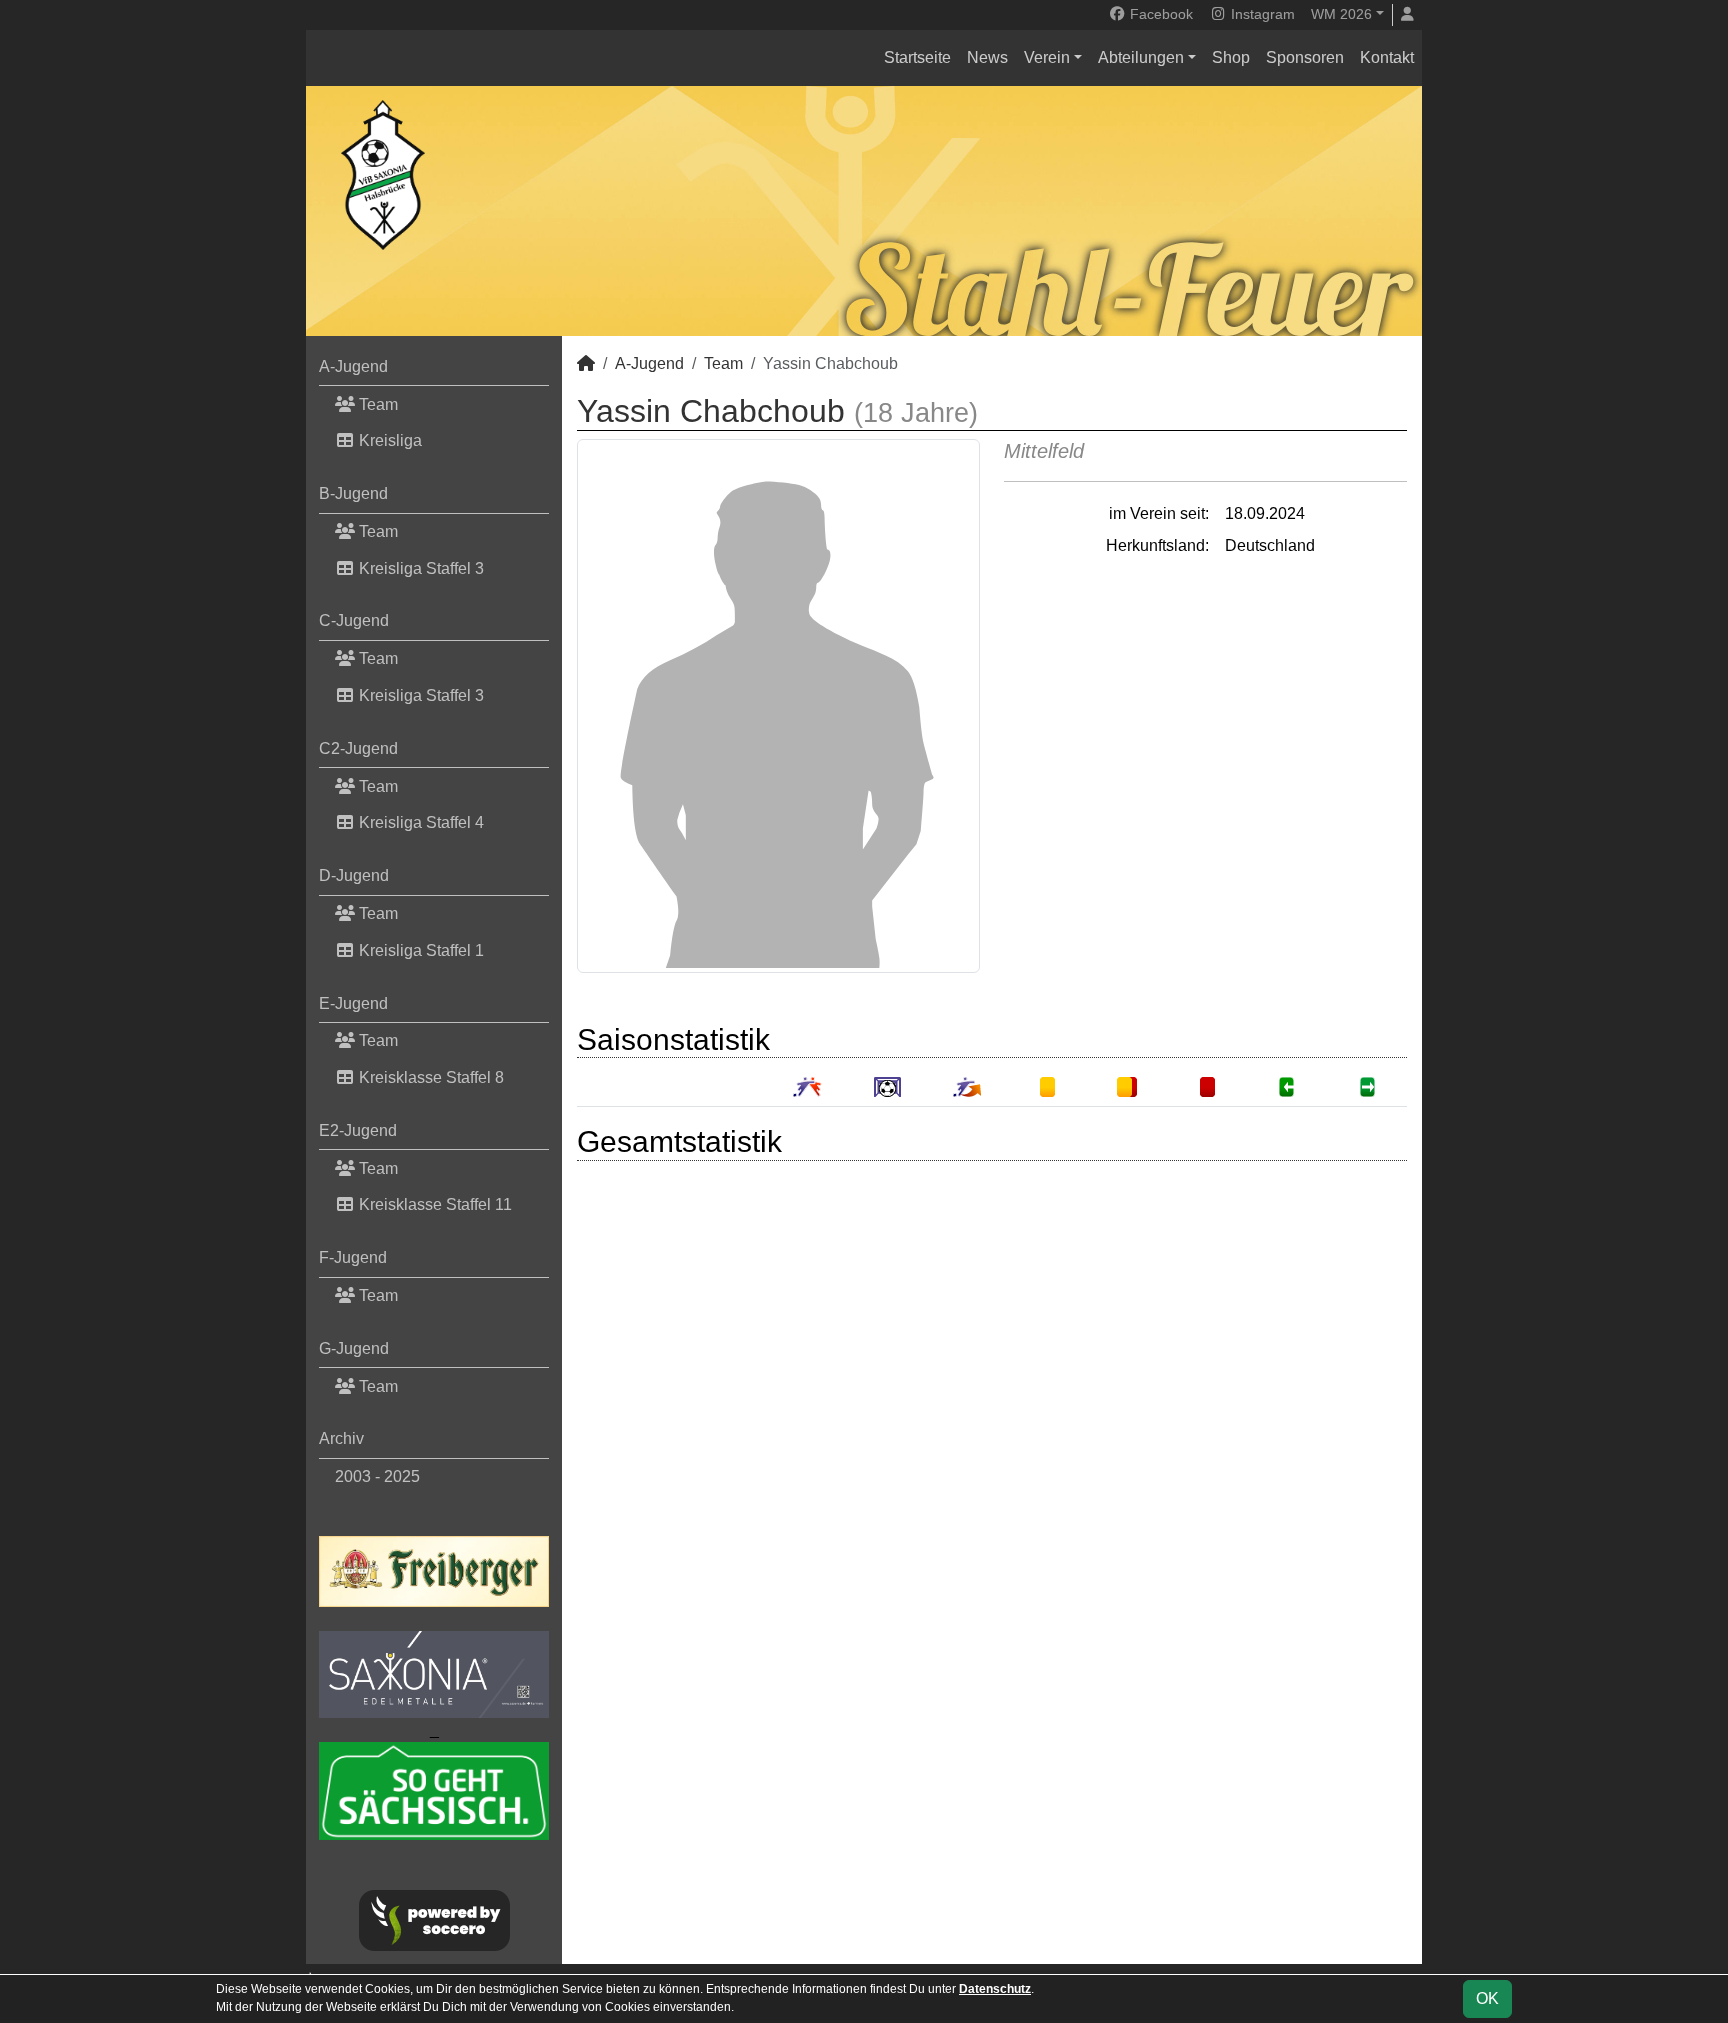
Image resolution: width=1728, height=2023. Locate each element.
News (987, 57)
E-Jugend (353, 1003)
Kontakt (1387, 57)
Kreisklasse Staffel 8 (429, 1077)
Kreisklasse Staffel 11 (433, 1204)
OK (1487, 1998)
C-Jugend (354, 620)
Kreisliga (388, 440)
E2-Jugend (358, 1130)
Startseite (917, 57)
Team (376, 404)
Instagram (1261, 14)
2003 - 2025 (377, 1476)
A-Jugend (353, 366)
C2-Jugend (358, 748)
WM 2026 (1341, 14)
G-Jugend (354, 1348)
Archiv (341, 1438)
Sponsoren (1305, 57)
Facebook (1159, 14)
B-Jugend (353, 493)
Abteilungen (1141, 57)
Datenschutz (995, 1989)
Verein (1047, 57)
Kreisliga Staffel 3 (419, 568)
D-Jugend (354, 875)
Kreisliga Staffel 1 (419, 950)
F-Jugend (353, 1257)
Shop (1231, 57)
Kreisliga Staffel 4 (419, 822)
